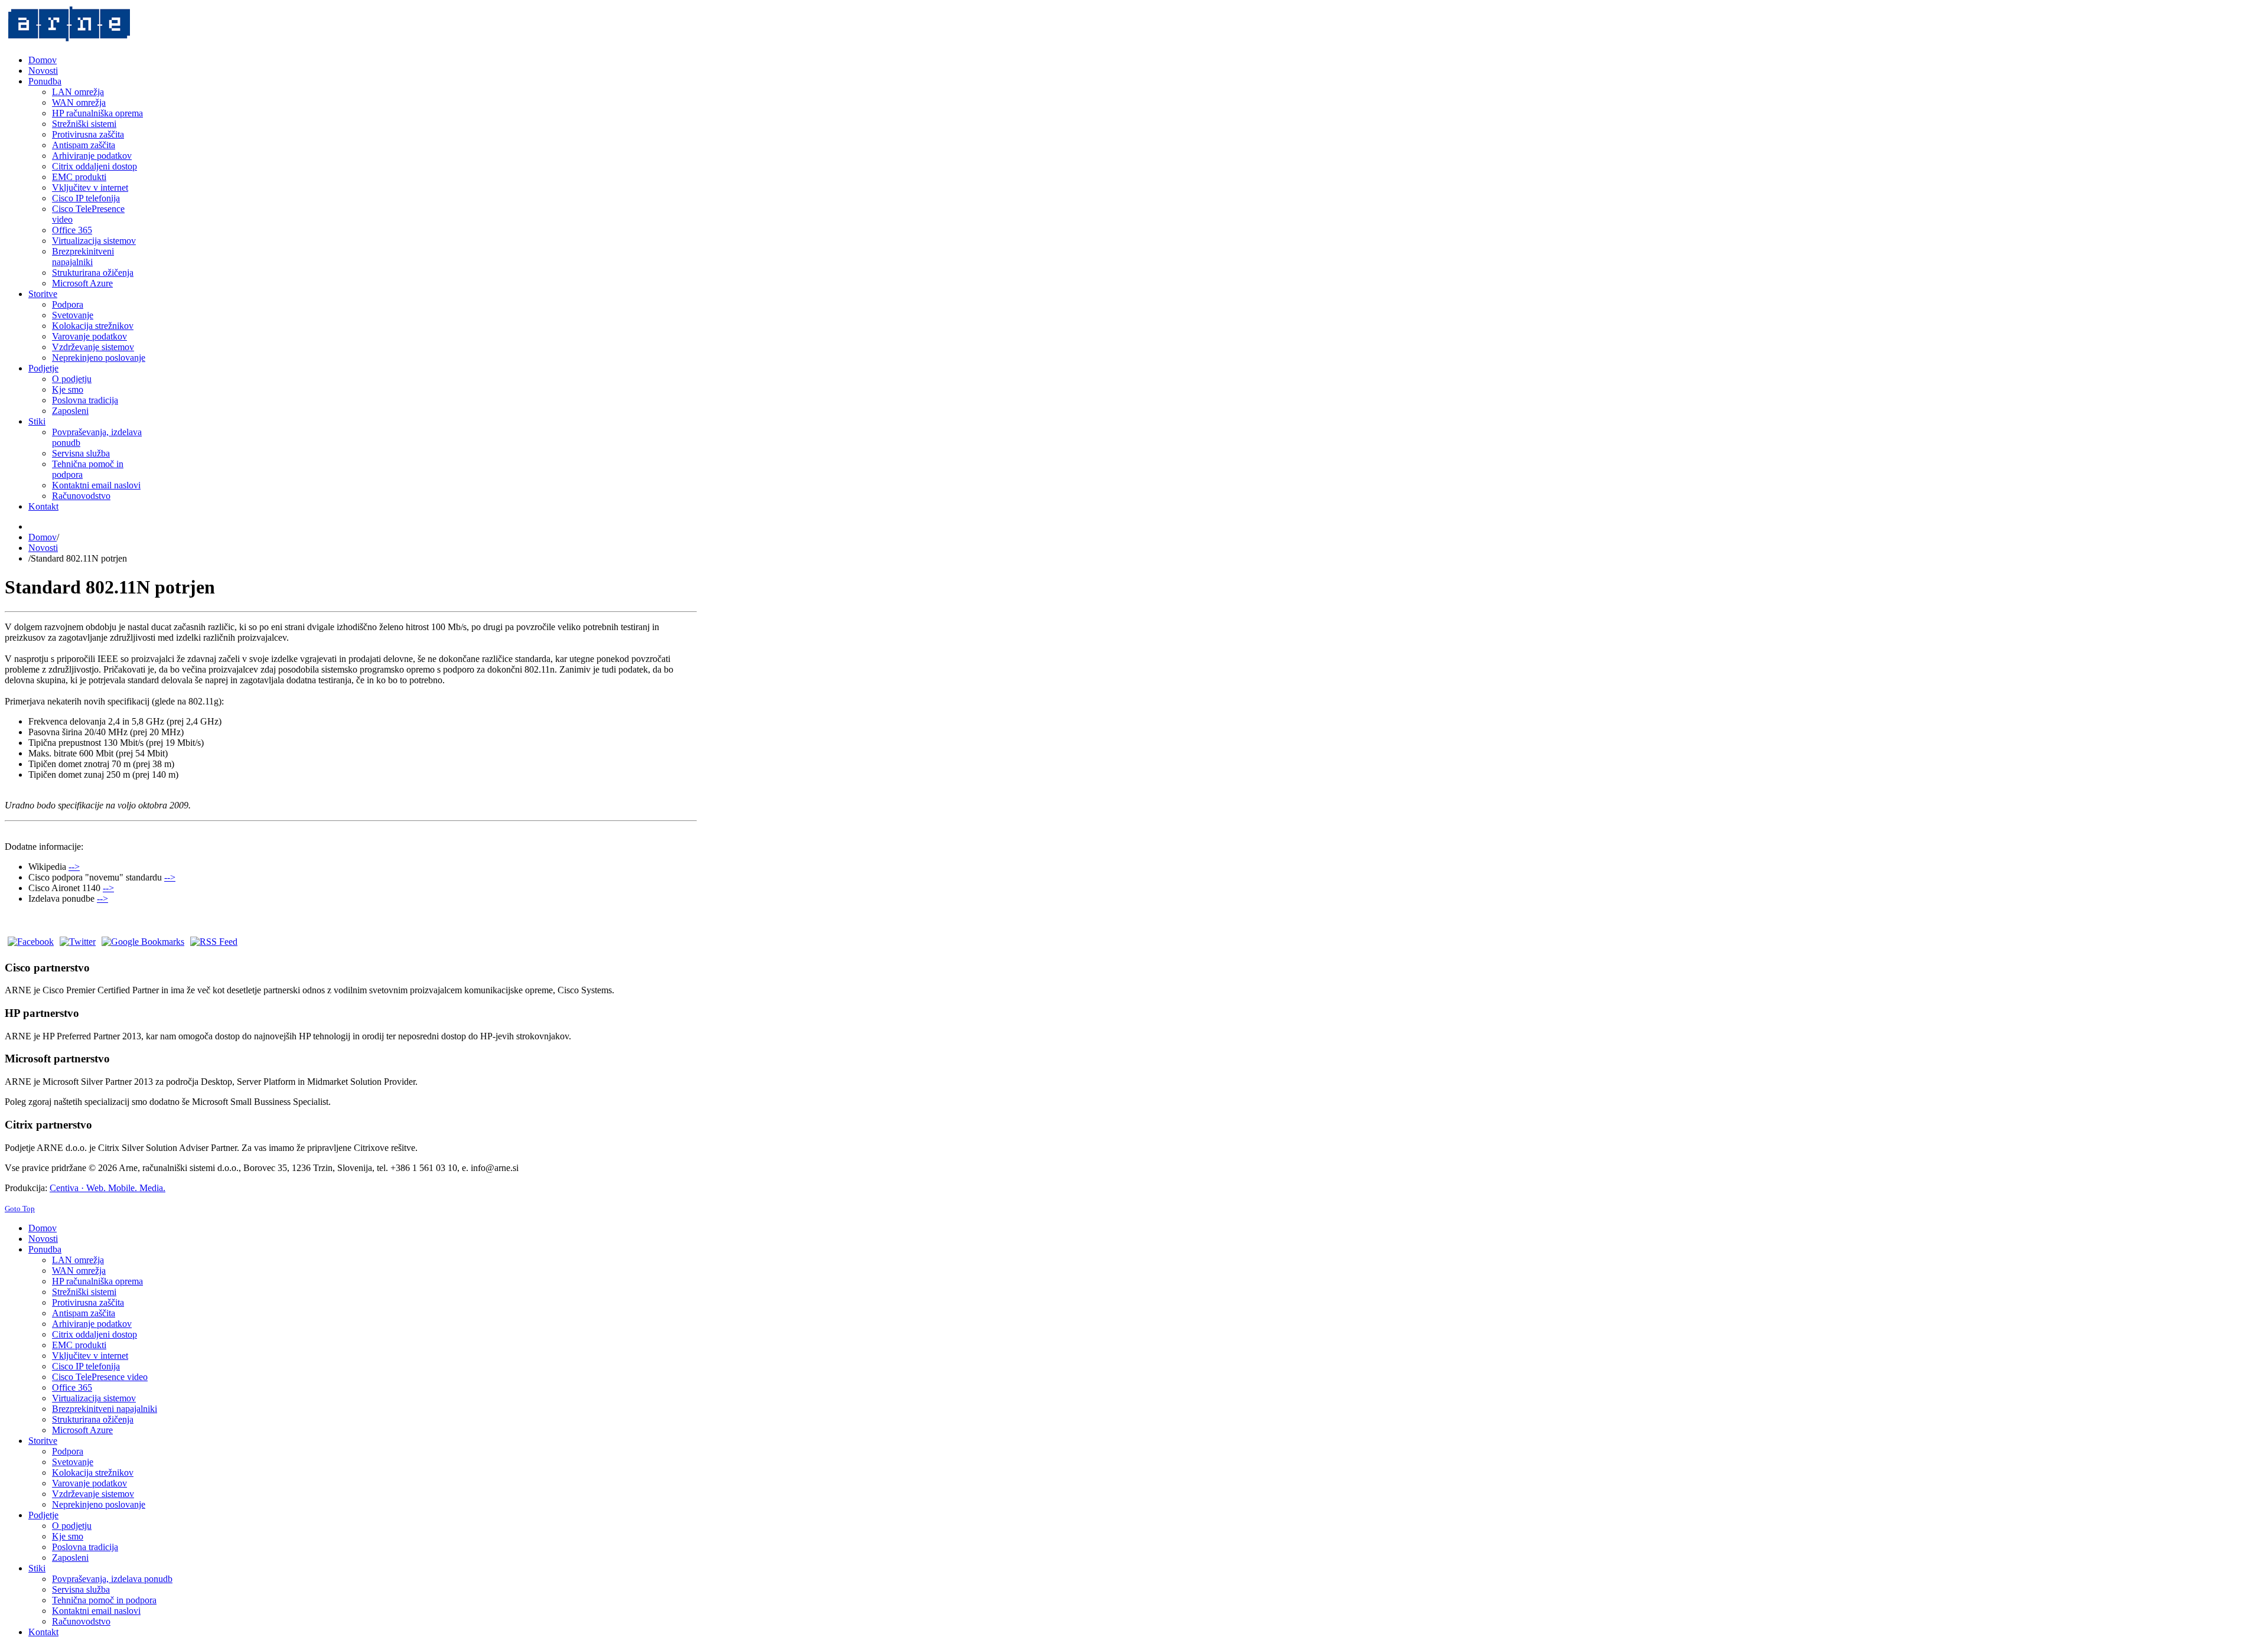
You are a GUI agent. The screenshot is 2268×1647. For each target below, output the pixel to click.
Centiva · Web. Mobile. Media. (107, 1188)
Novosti (43, 548)
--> (74, 867)
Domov (43, 537)
